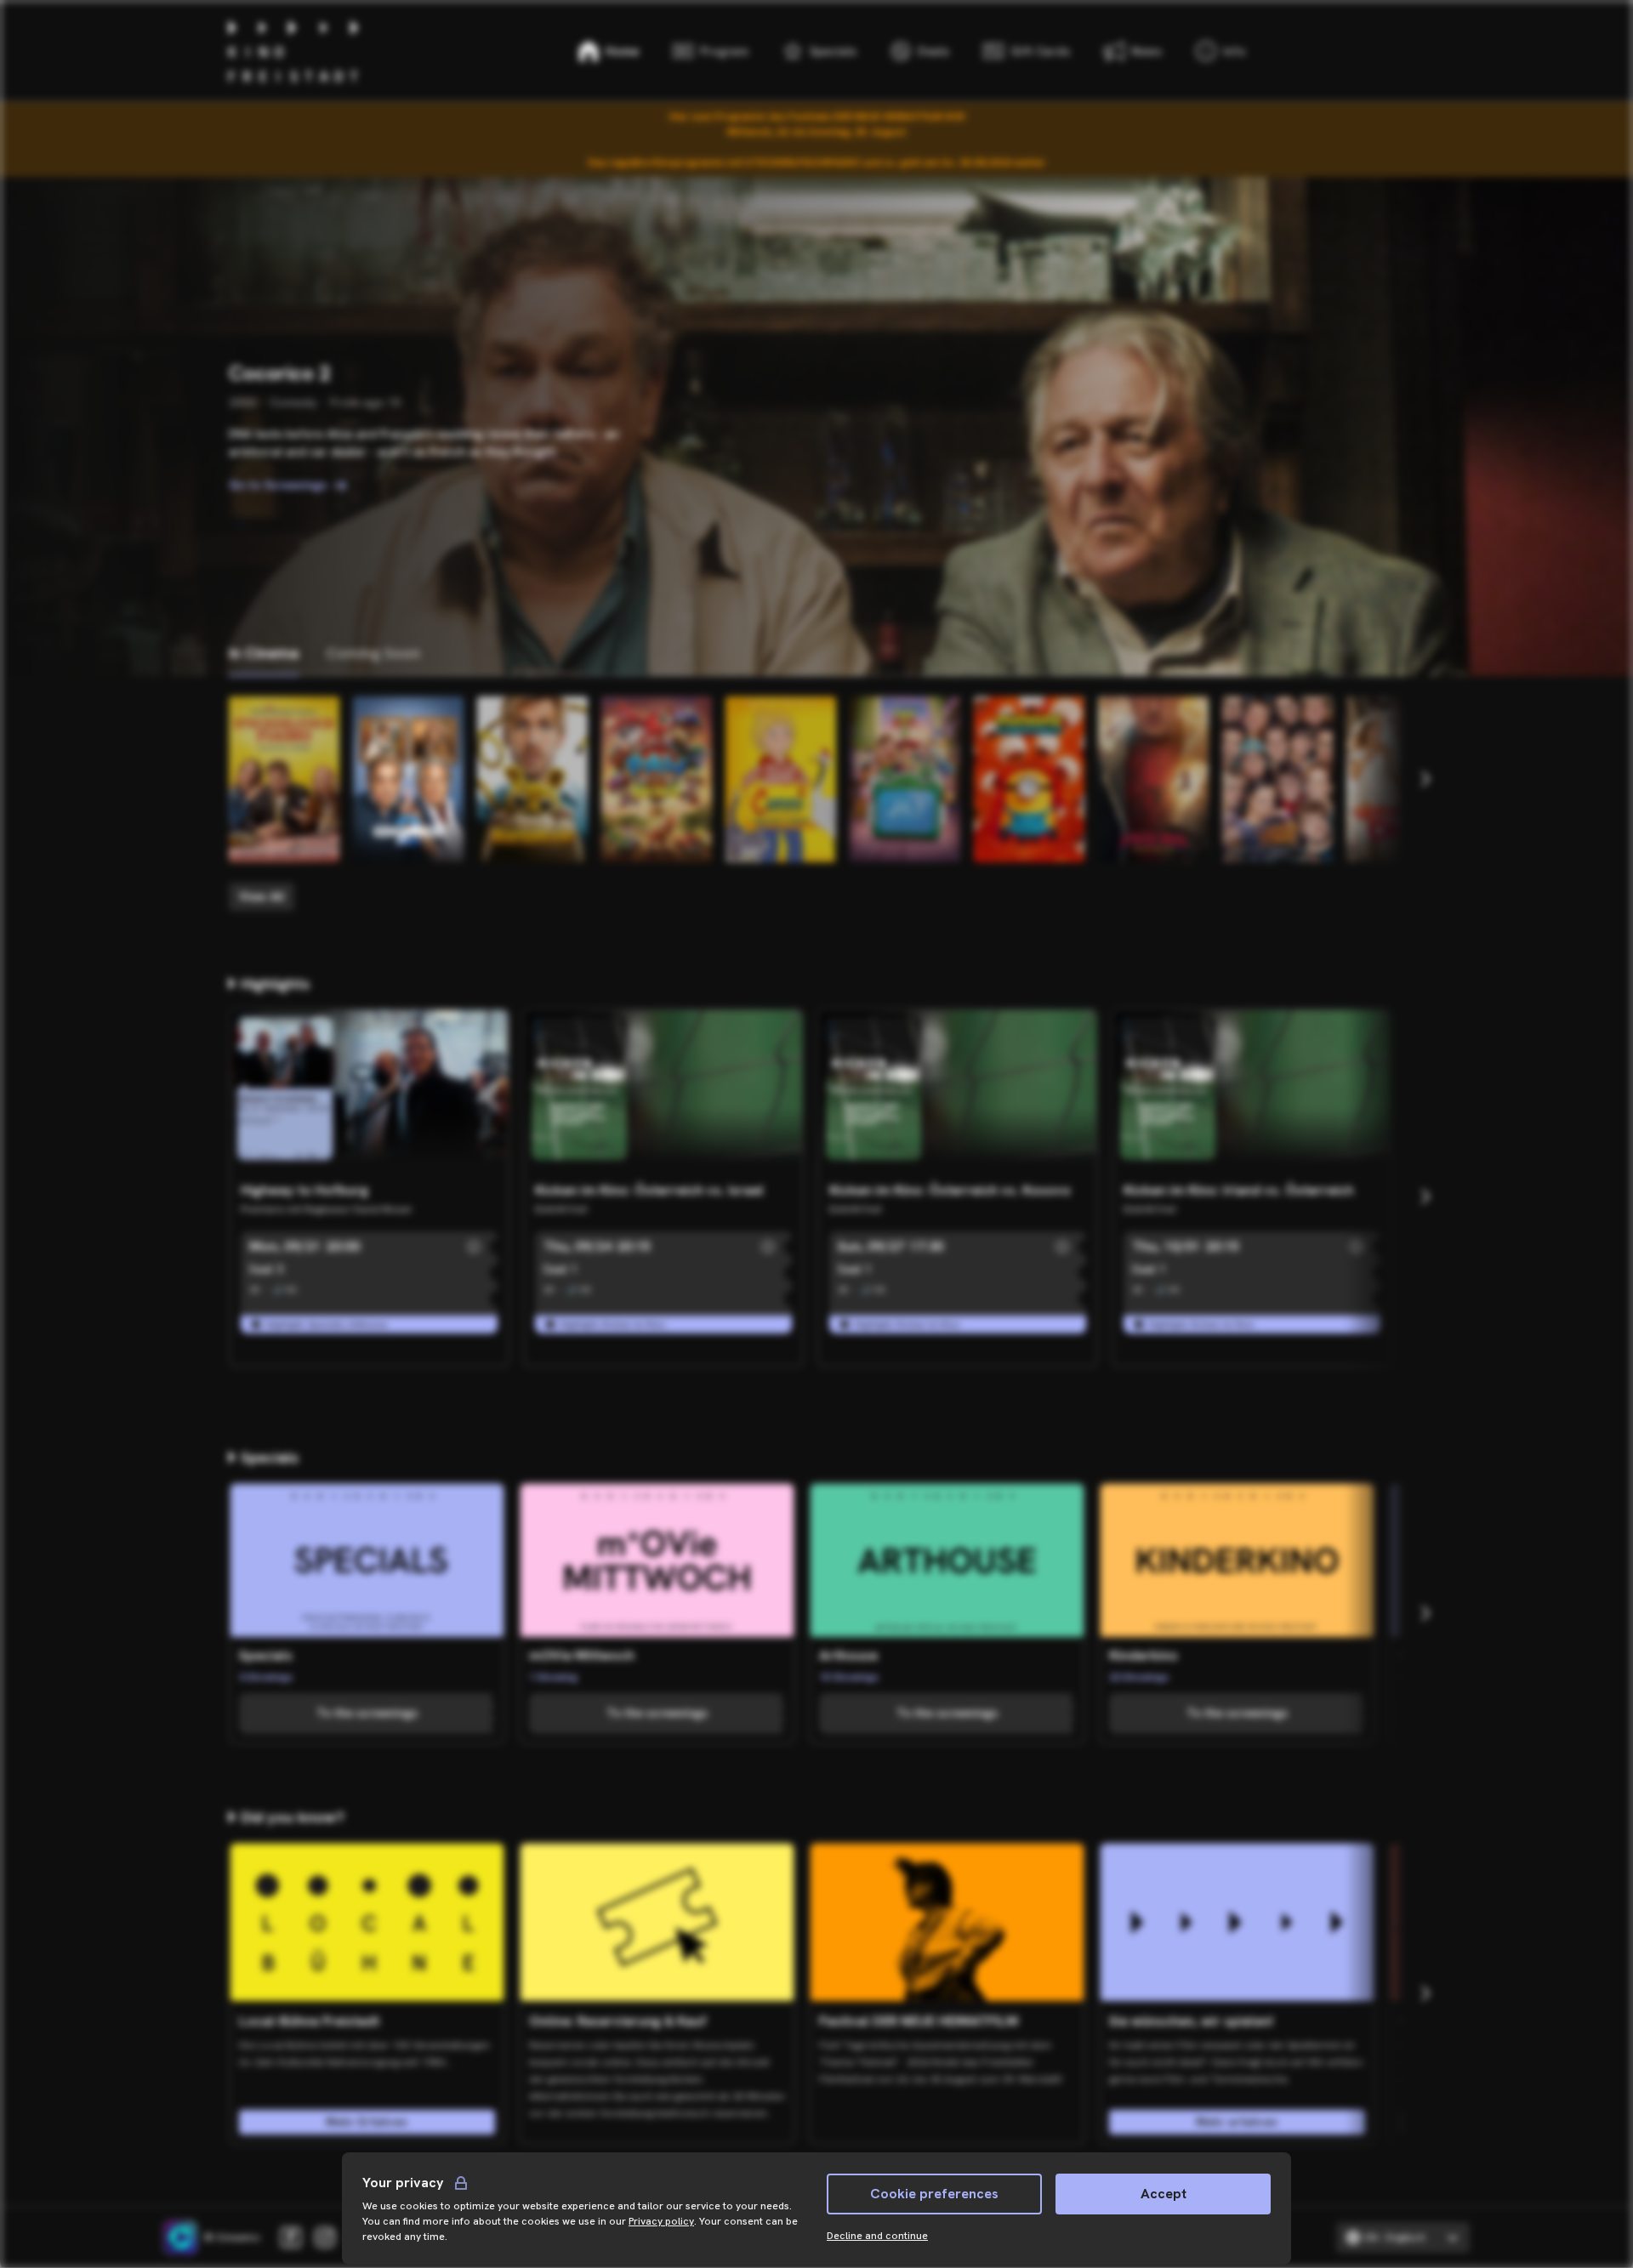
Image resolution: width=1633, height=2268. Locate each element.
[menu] (1221, 51)
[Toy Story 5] (905, 779)
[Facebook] (291, 2237)
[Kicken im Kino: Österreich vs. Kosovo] (958, 1092)
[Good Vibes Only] (1402, 779)
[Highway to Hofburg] (369, 1092)
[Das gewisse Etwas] (1277, 779)
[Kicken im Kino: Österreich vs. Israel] (663, 1092)
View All (262, 896)
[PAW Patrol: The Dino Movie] (657, 779)
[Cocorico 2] (408, 779)
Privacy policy (661, 2221)
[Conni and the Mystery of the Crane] (781, 779)
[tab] (264, 654)
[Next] (1425, 779)
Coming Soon (373, 653)
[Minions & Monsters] (1029, 779)
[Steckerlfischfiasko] (284, 779)
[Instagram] (325, 2237)
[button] (474, 1247)
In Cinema (264, 653)
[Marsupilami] (532, 779)
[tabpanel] (816, 804)
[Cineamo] (180, 2237)
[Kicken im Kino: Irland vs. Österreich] (1252, 1092)
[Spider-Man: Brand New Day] (1153, 779)
